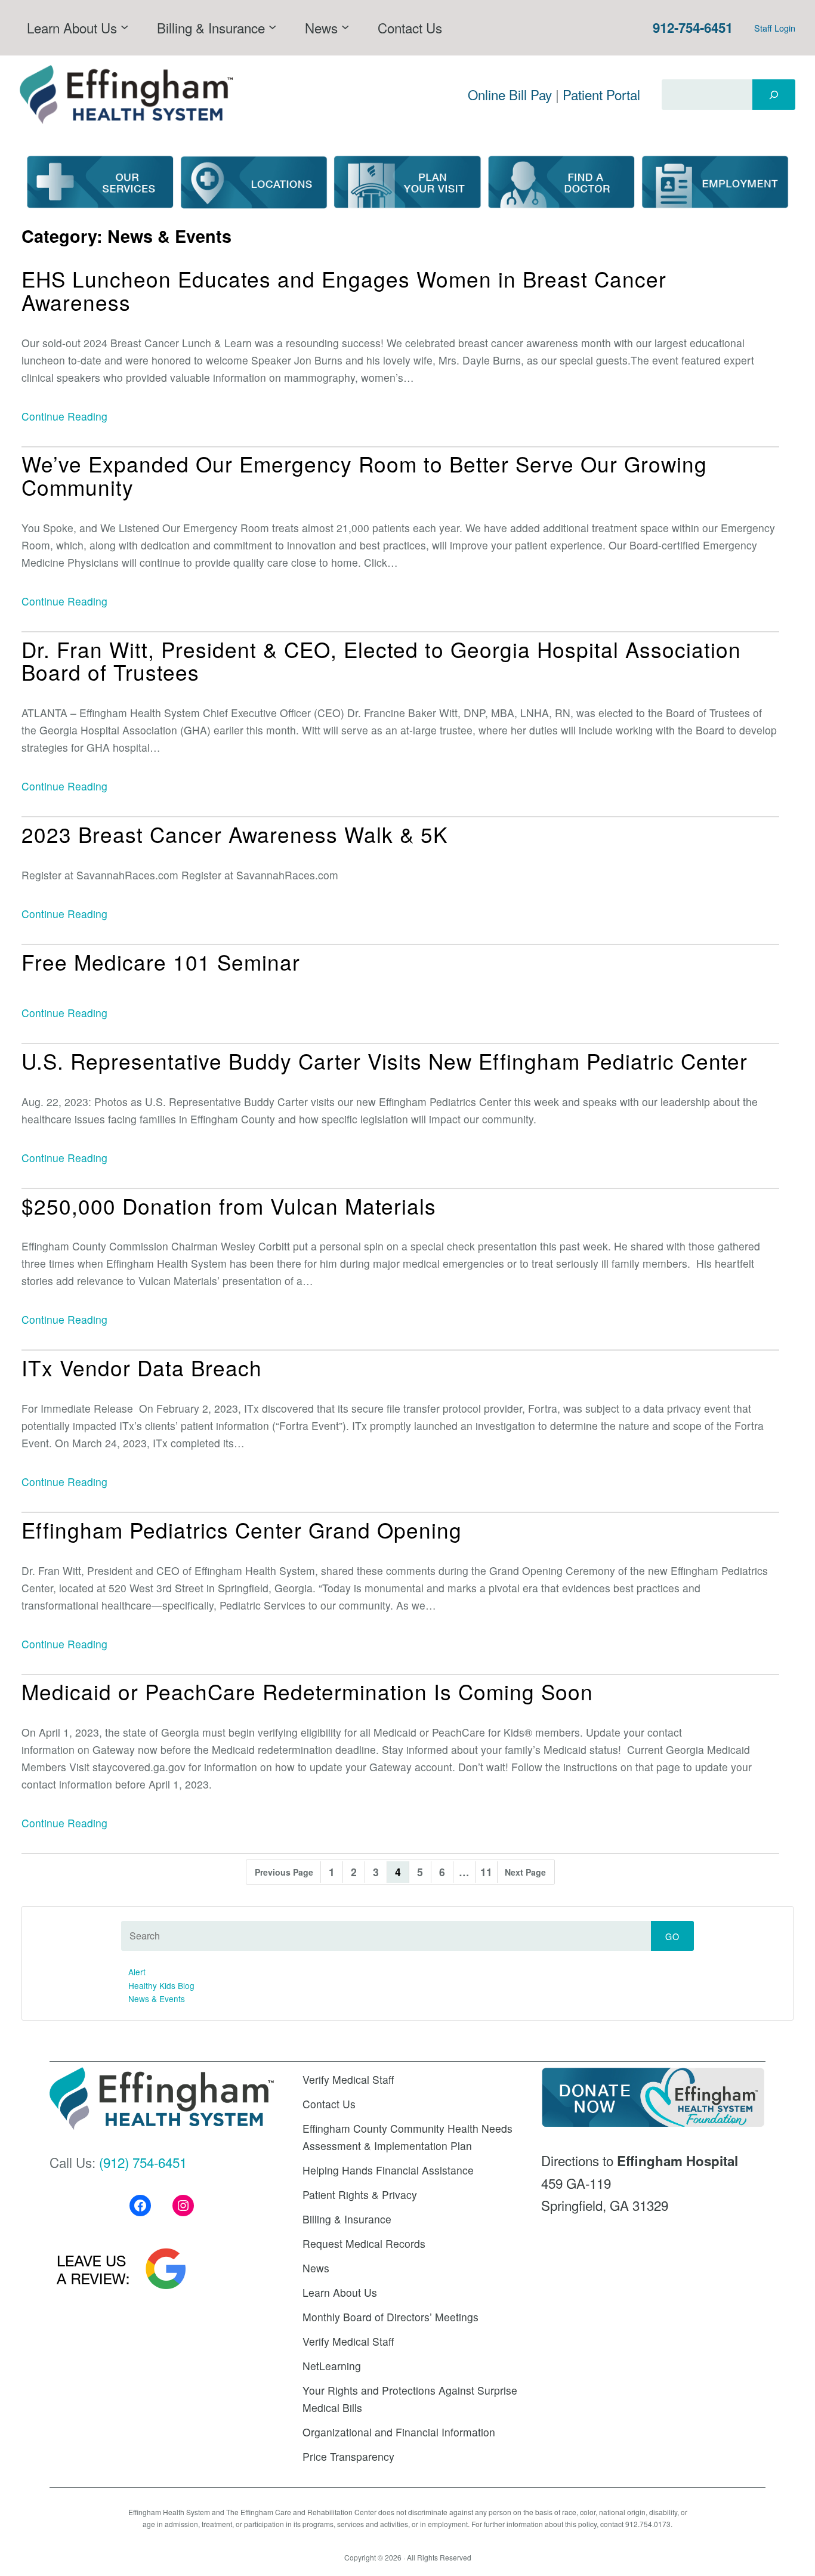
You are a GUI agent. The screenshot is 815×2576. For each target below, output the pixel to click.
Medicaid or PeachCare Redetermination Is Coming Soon (307, 1692)
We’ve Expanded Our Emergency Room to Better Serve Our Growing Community (364, 475)
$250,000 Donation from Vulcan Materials (229, 1206)
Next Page (525, 1872)
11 (486, 1872)
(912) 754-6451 (143, 2162)
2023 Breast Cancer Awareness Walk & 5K (234, 834)
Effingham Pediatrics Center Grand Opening (242, 1530)
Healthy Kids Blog (161, 1985)
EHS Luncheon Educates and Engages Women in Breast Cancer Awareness (344, 290)
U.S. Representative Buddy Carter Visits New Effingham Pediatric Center (385, 1061)
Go (672, 1936)
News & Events (157, 1999)
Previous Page (284, 1872)
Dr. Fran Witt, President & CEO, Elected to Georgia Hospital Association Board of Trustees (381, 661)
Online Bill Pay (510, 94)
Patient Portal (601, 94)
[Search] (774, 94)
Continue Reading (64, 416)
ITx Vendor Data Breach (142, 1368)
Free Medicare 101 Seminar (161, 962)
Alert (137, 1972)
